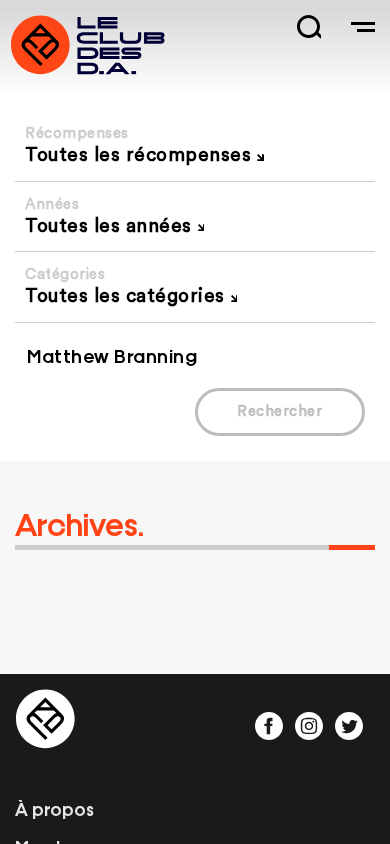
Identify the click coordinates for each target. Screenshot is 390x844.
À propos (54, 808)
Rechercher (279, 411)
